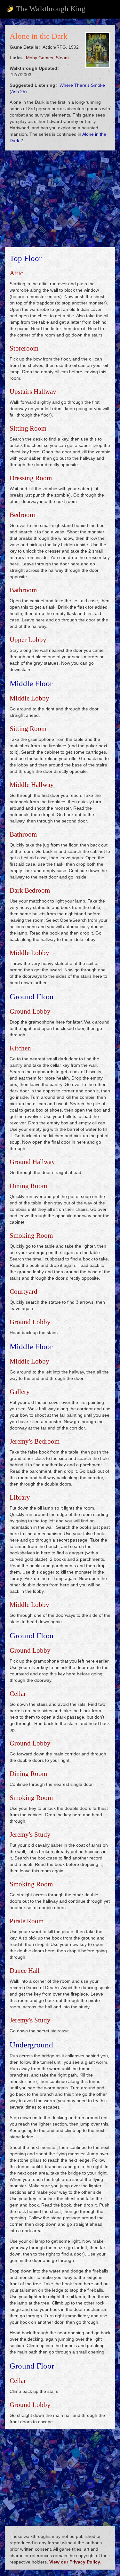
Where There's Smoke (82, 85)
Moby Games (40, 58)
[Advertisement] (60, 199)
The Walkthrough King (51, 9)
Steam (62, 58)
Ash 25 (18, 92)
